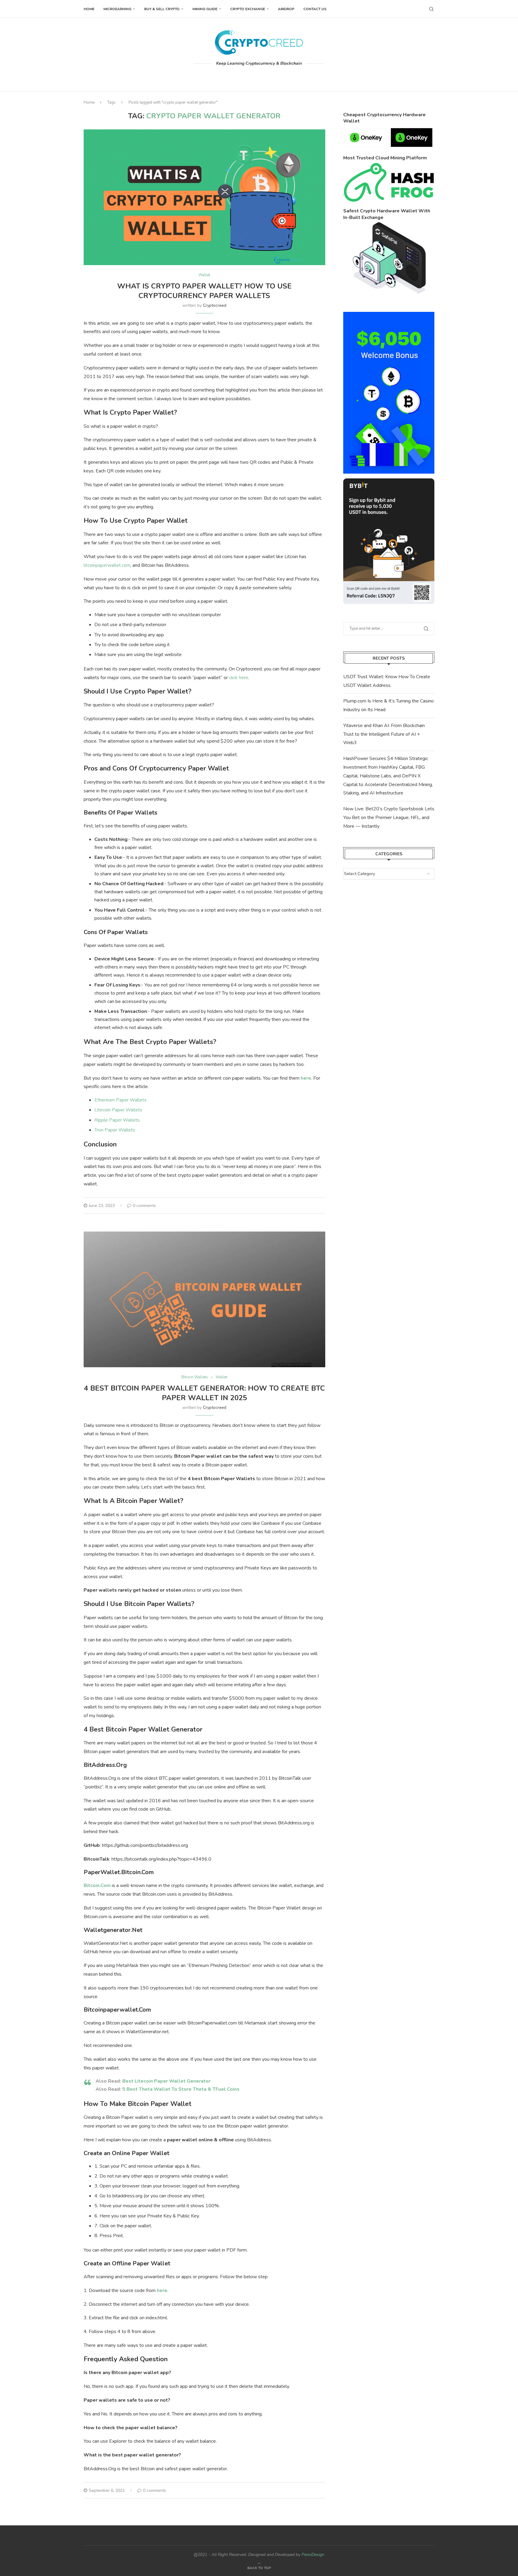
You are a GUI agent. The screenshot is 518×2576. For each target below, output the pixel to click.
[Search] (431, 9)
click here (239, 678)
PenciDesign (313, 2555)
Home (89, 9)
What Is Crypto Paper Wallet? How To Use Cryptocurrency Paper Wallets (204, 291)
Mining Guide (205, 9)
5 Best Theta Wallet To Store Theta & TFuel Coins (181, 2089)
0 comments (144, 1206)
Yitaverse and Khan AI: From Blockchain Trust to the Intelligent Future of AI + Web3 (384, 734)
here (306, 1078)
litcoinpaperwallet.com (107, 565)
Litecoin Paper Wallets (118, 1110)
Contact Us (315, 9)
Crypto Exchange (248, 9)
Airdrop (286, 9)
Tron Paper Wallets (115, 1130)
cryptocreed (215, 305)
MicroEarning (117, 9)
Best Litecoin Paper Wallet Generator (166, 2081)
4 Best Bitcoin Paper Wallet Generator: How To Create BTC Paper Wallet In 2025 (204, 1393)
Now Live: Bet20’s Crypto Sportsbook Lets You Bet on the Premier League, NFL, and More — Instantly (389, 818)
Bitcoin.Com (97, 1885)
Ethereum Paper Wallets (121, 1100)
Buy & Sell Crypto (162, 9)
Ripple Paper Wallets (117, 1120)
